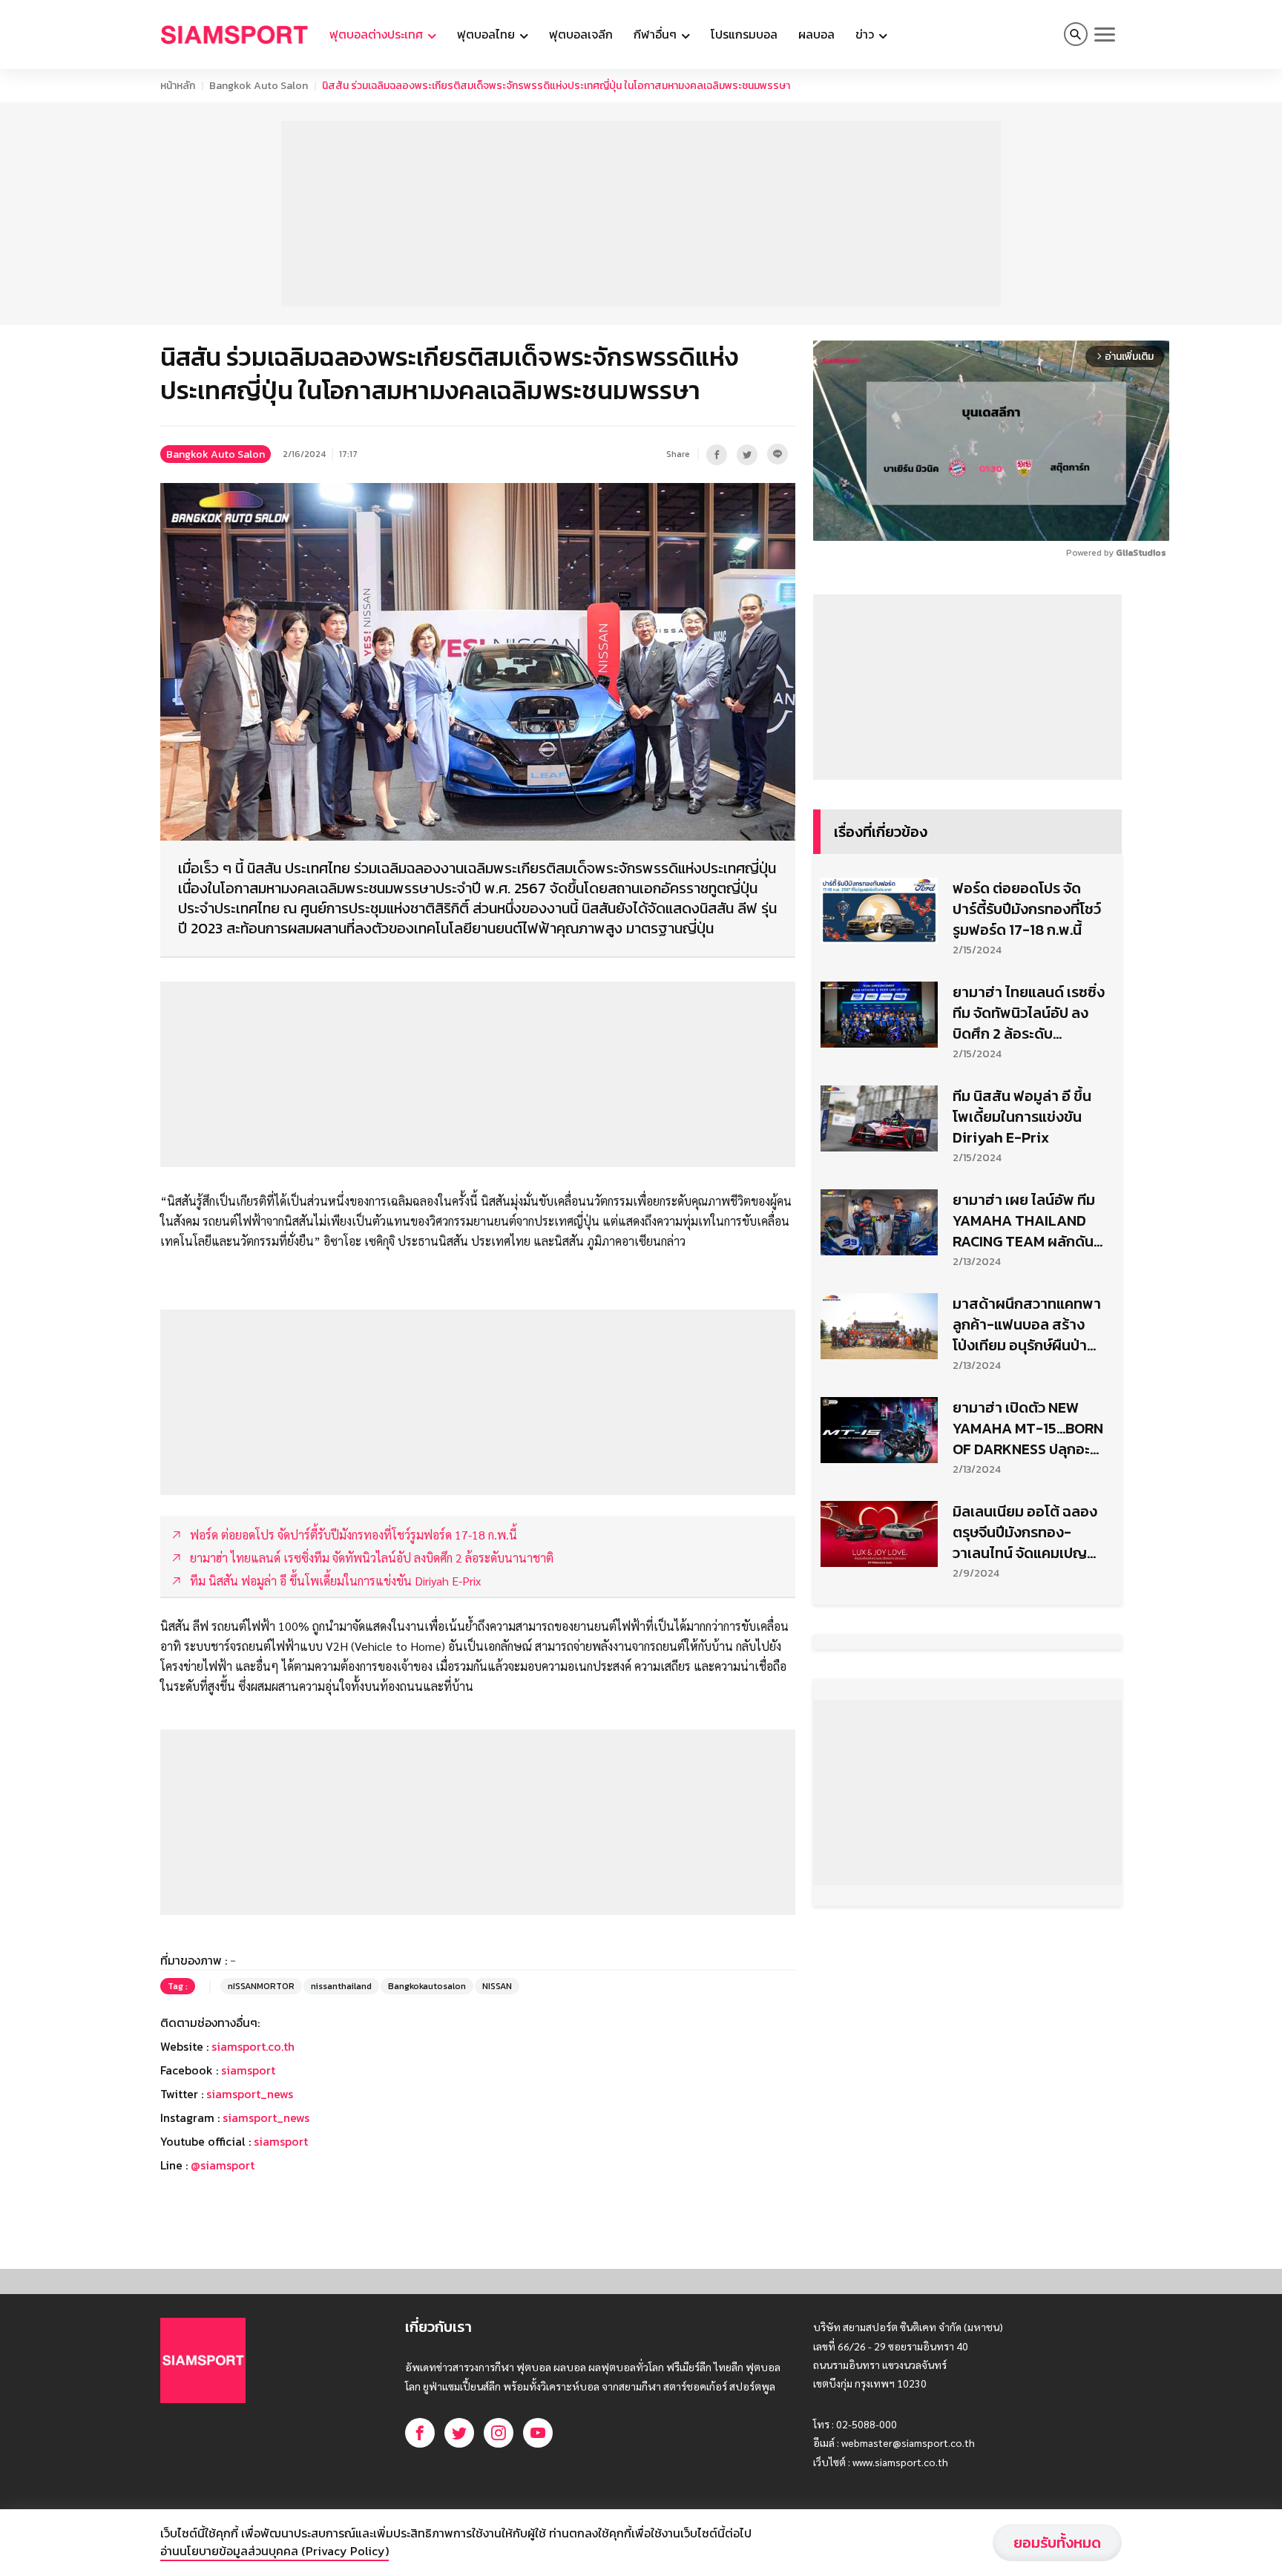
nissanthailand (341, 1986)
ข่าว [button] (866, 34)
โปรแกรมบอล (744, 34)
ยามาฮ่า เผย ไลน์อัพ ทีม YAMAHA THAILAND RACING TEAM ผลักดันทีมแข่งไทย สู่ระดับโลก (1024, 1220)
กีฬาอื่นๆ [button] (657, 34)
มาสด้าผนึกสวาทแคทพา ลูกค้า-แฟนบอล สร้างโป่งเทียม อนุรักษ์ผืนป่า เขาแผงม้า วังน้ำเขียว (1027, 1324)
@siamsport (223, 2165)
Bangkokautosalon (427, 1986)
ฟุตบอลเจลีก (581, 34)
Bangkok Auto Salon (259, 86)
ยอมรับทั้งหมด (1057, 2543)
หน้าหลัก (178, 86)
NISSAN (497, 1986)
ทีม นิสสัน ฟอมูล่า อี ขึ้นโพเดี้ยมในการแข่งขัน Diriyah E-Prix (1022, 1117)
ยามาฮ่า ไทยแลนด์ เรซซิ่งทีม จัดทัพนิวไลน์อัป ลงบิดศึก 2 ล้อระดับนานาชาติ (1029, 1013)
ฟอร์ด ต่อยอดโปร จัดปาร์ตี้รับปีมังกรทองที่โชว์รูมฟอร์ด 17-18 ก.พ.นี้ (1027, 909)
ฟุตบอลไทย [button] (487, 34)
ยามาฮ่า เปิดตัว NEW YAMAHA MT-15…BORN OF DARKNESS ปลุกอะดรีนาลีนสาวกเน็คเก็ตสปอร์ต (1028, 1428)
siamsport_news (250, 2094)
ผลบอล (816, 34)
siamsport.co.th (253, 2046)
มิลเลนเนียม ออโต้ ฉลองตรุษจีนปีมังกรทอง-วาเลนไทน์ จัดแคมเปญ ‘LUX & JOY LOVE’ (1025, 1532)
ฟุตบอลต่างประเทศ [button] (378, 34)
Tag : (178, 1986)
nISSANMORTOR (261, 1986)
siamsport (248, 2070)
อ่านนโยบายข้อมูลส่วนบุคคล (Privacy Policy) (275, 2551)
